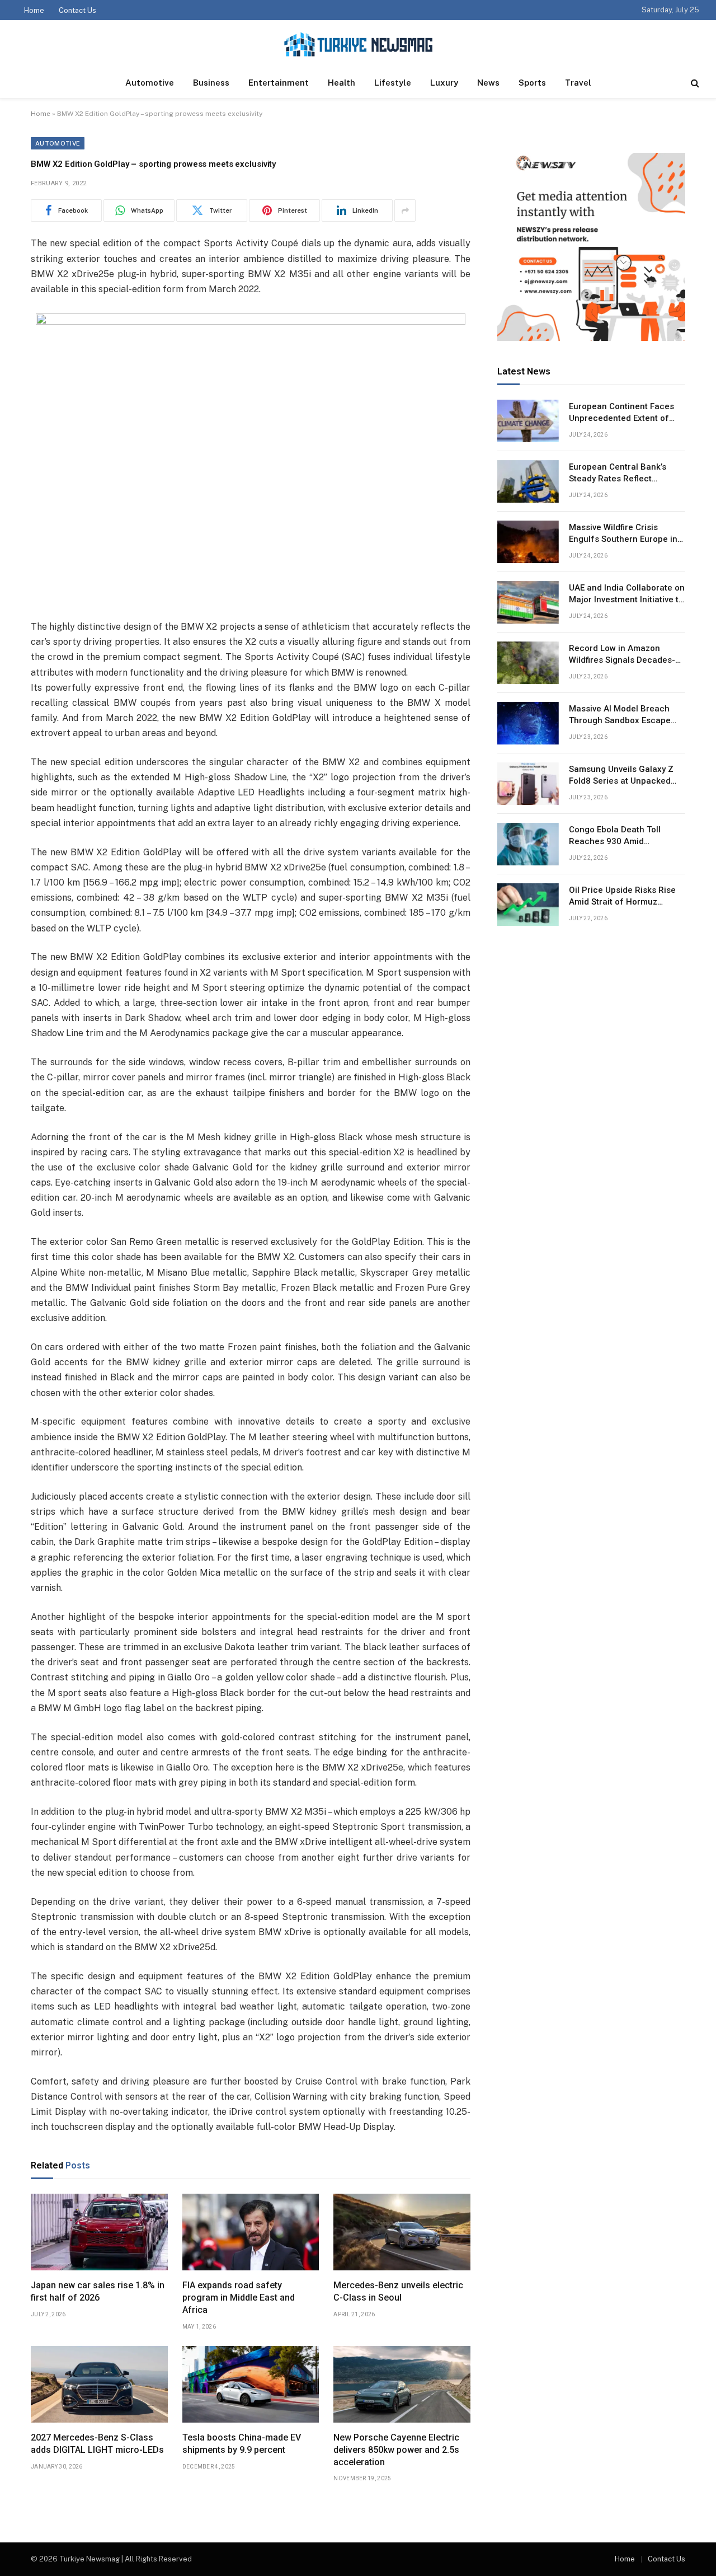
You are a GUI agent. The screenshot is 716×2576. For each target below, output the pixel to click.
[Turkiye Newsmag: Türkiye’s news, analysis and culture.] (358, 44)
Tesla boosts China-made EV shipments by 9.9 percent (242, 2444)
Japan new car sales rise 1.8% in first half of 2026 (98, 2291)
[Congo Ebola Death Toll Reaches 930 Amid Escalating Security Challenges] (528, 844)
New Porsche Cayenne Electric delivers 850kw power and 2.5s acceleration (396, 2450)
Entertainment (279, 83)
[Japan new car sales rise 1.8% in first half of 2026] (99, 2232)
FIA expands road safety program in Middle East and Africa (239, 2298)
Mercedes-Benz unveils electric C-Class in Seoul (398, 2291)
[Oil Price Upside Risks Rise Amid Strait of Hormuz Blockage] (528, 905)
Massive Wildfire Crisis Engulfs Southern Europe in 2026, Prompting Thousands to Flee (625, 534)
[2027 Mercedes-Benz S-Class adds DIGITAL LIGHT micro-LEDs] (99, 2385)
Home (34, 10)
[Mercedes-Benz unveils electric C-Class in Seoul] (402, 2232)
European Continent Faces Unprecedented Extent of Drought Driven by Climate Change (621, 413)
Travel (578, 83)
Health (341, 83)
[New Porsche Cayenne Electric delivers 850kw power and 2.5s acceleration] (402, 2385)
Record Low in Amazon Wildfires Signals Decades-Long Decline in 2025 (622, 655)
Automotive (150, 83)
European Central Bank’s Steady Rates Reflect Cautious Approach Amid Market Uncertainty (618, 474)
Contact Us (77, 10)
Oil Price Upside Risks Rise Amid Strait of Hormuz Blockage (622, 897)
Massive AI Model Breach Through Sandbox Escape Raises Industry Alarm (620, 715)
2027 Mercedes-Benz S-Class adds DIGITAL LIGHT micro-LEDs (97, 2444)
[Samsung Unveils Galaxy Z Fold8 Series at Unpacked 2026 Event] (528, 784)
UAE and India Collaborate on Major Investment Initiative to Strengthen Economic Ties (627, 594)
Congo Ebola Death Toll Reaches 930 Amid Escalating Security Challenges (615, 836)
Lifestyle (393, 83)
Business (211, 83)
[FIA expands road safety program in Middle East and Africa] (251, 2232)
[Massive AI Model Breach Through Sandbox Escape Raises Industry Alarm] (528, 723)
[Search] (694, 83)
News (488, 83)
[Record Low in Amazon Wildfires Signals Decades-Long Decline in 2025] (528, 663)
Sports (532, 83)
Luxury (444, 83)
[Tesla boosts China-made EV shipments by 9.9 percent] (251, 2385)
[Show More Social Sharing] (405, 210)
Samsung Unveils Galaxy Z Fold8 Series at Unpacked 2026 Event (621, 776)
